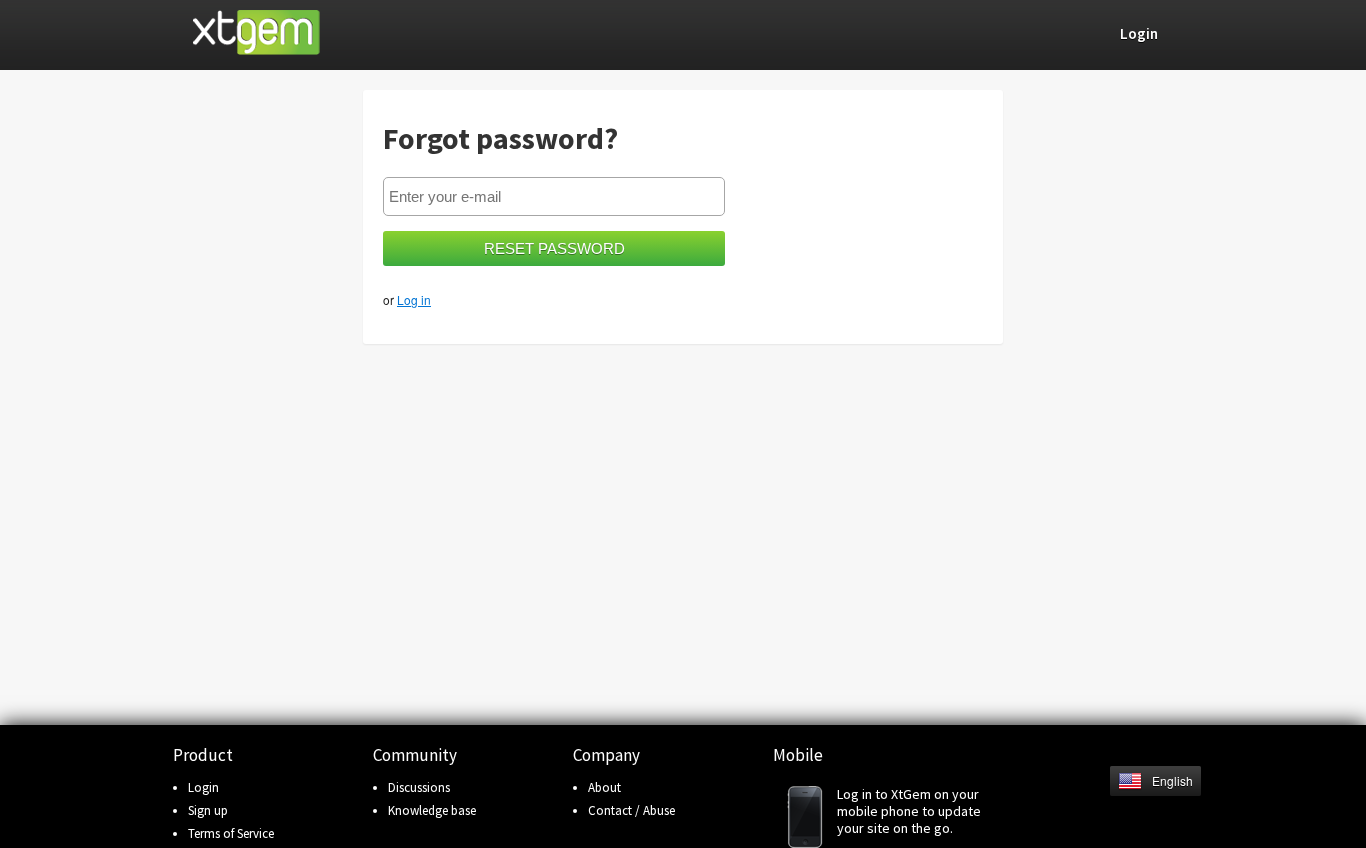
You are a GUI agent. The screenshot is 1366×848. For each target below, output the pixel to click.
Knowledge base (432, 810)
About (604, 787)
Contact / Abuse (631, 810)
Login (203, 787)
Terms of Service (231, 833)
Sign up (208, 810)
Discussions (419, 787)
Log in (414, 299)
